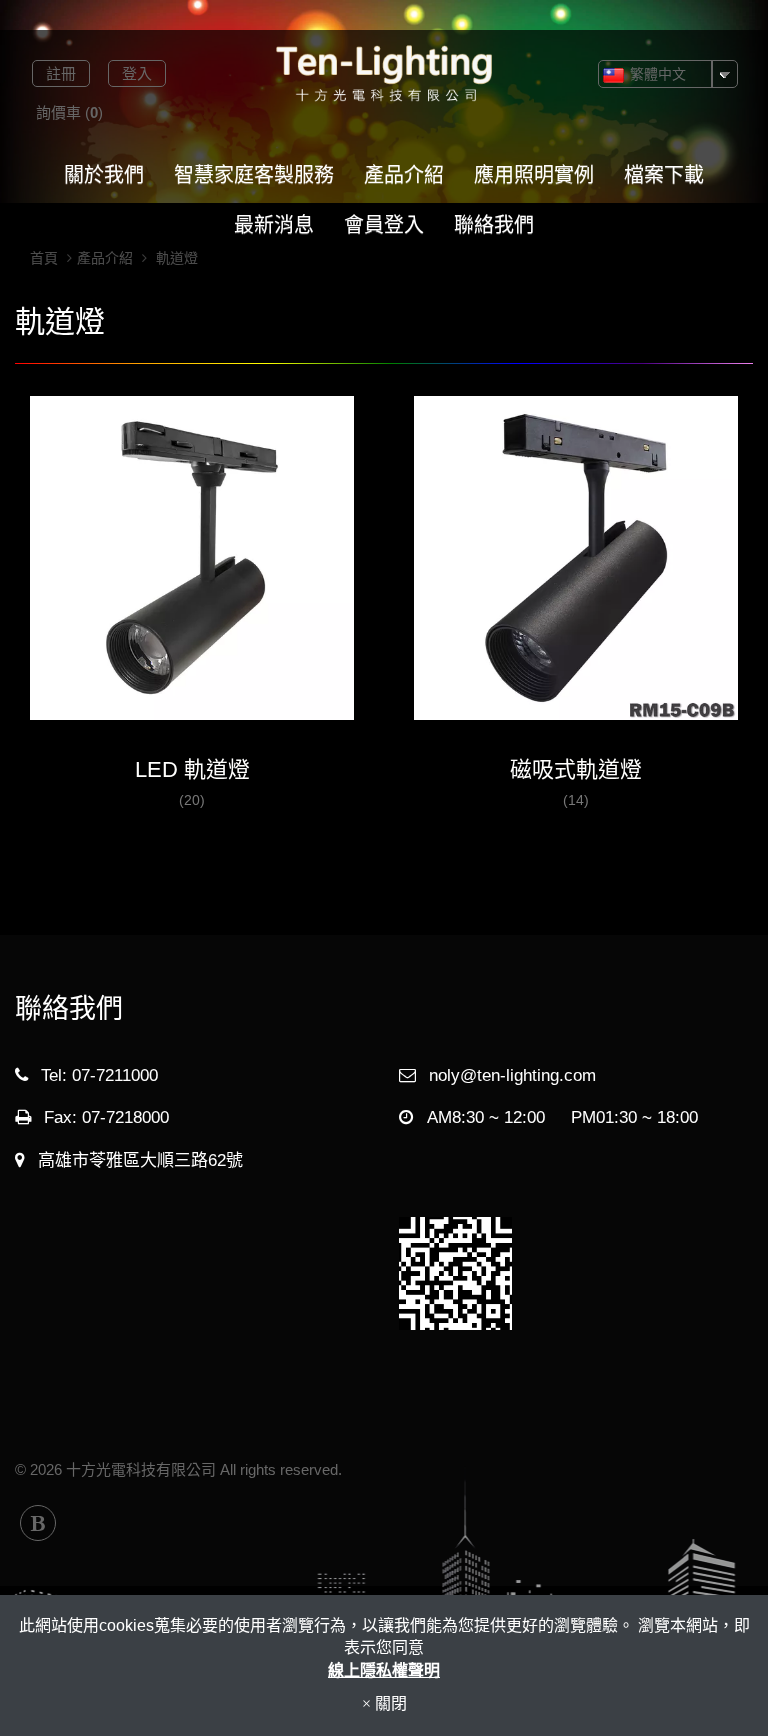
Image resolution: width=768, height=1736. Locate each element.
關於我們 (104, 175)
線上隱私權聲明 (384, 1670)
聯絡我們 (494, 225)
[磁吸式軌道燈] (576, 571)
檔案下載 (664, 175)
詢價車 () (69, 112)
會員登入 (384, 225)
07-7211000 (115, 1075)
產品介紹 (404, 175)
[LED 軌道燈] (192, 571)
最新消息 (274, 225)
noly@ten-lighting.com (512, 1075)
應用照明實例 (534, 175)
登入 (137, 73)
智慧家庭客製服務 (254, 175)
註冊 (61, 73)
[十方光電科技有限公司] (384, 73)
